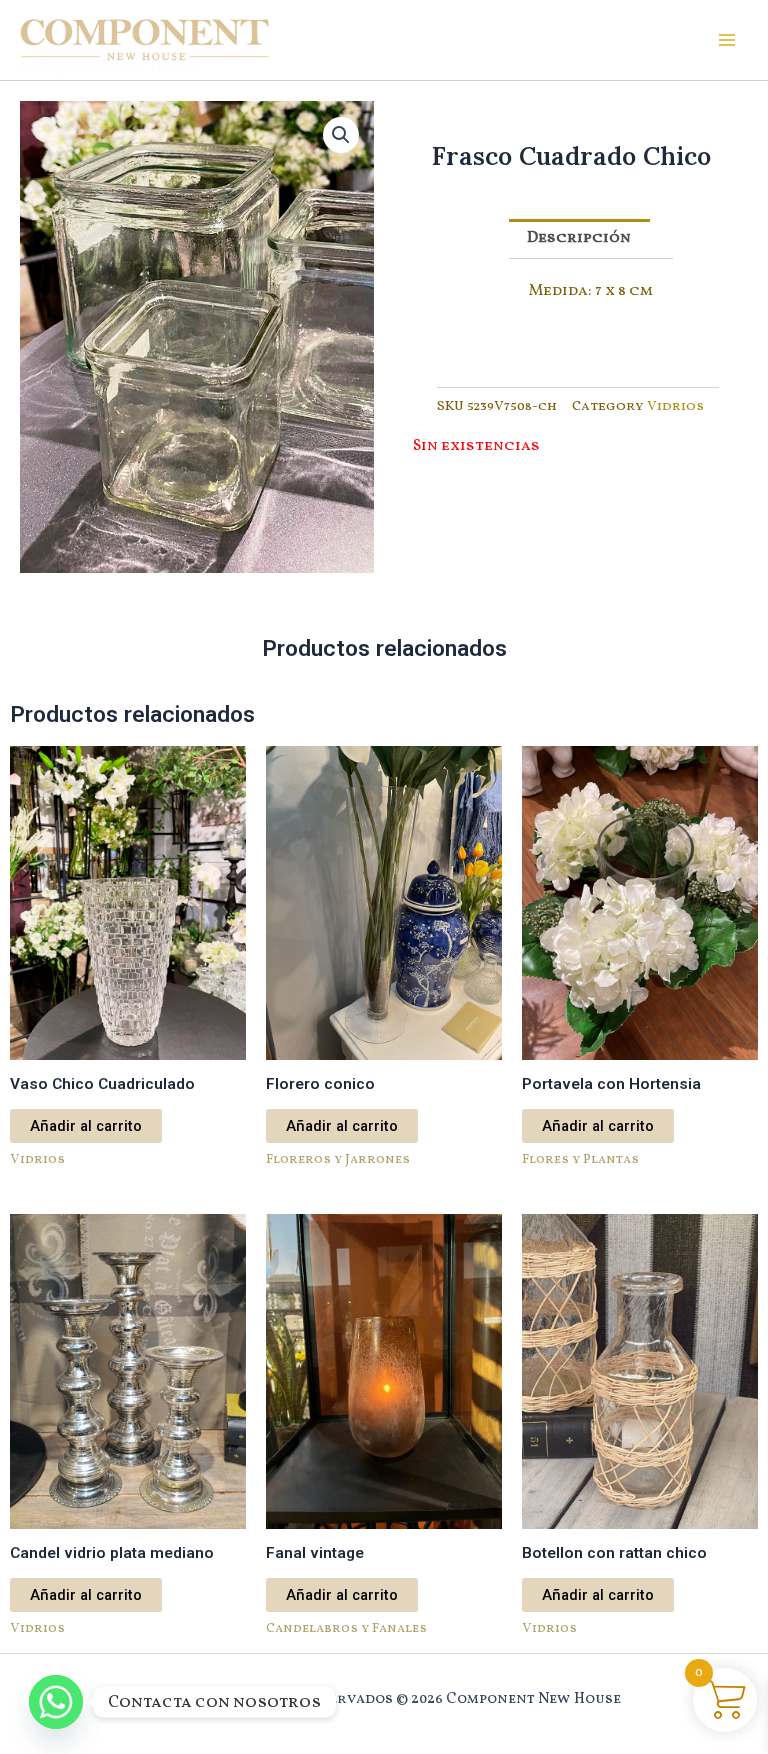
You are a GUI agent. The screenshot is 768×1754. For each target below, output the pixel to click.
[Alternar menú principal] (727, 40)
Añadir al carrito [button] (86, 1126)
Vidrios (675, 406)
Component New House (109, 65)
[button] (341, 135)
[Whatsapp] (56, 1702)
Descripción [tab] (579, 238)
